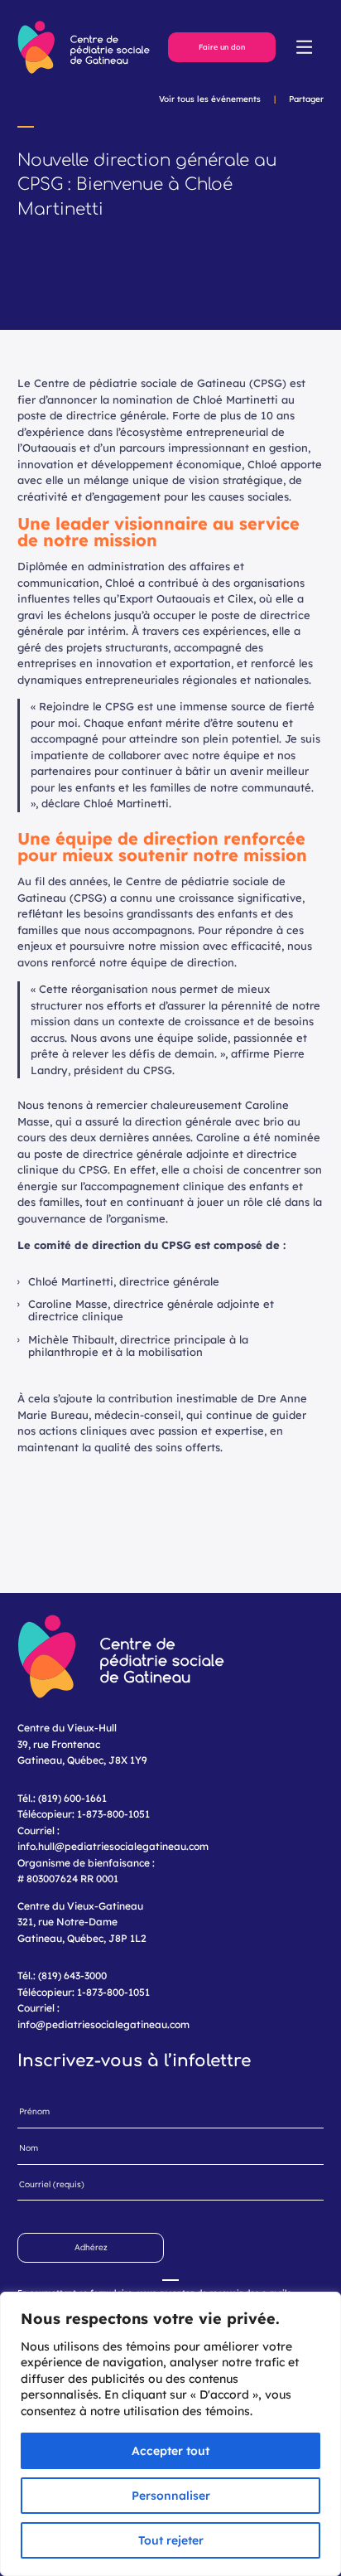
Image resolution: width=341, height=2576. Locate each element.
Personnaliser (171, 2496)
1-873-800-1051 (113, 1814)
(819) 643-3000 (72, 1976)
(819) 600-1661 (72, 1798)
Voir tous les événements (210, 99)
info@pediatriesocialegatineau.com (103, 2024)
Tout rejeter (171, 2540)
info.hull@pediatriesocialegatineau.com (113, 1846)
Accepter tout (170, 2451)
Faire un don (222, 47)
